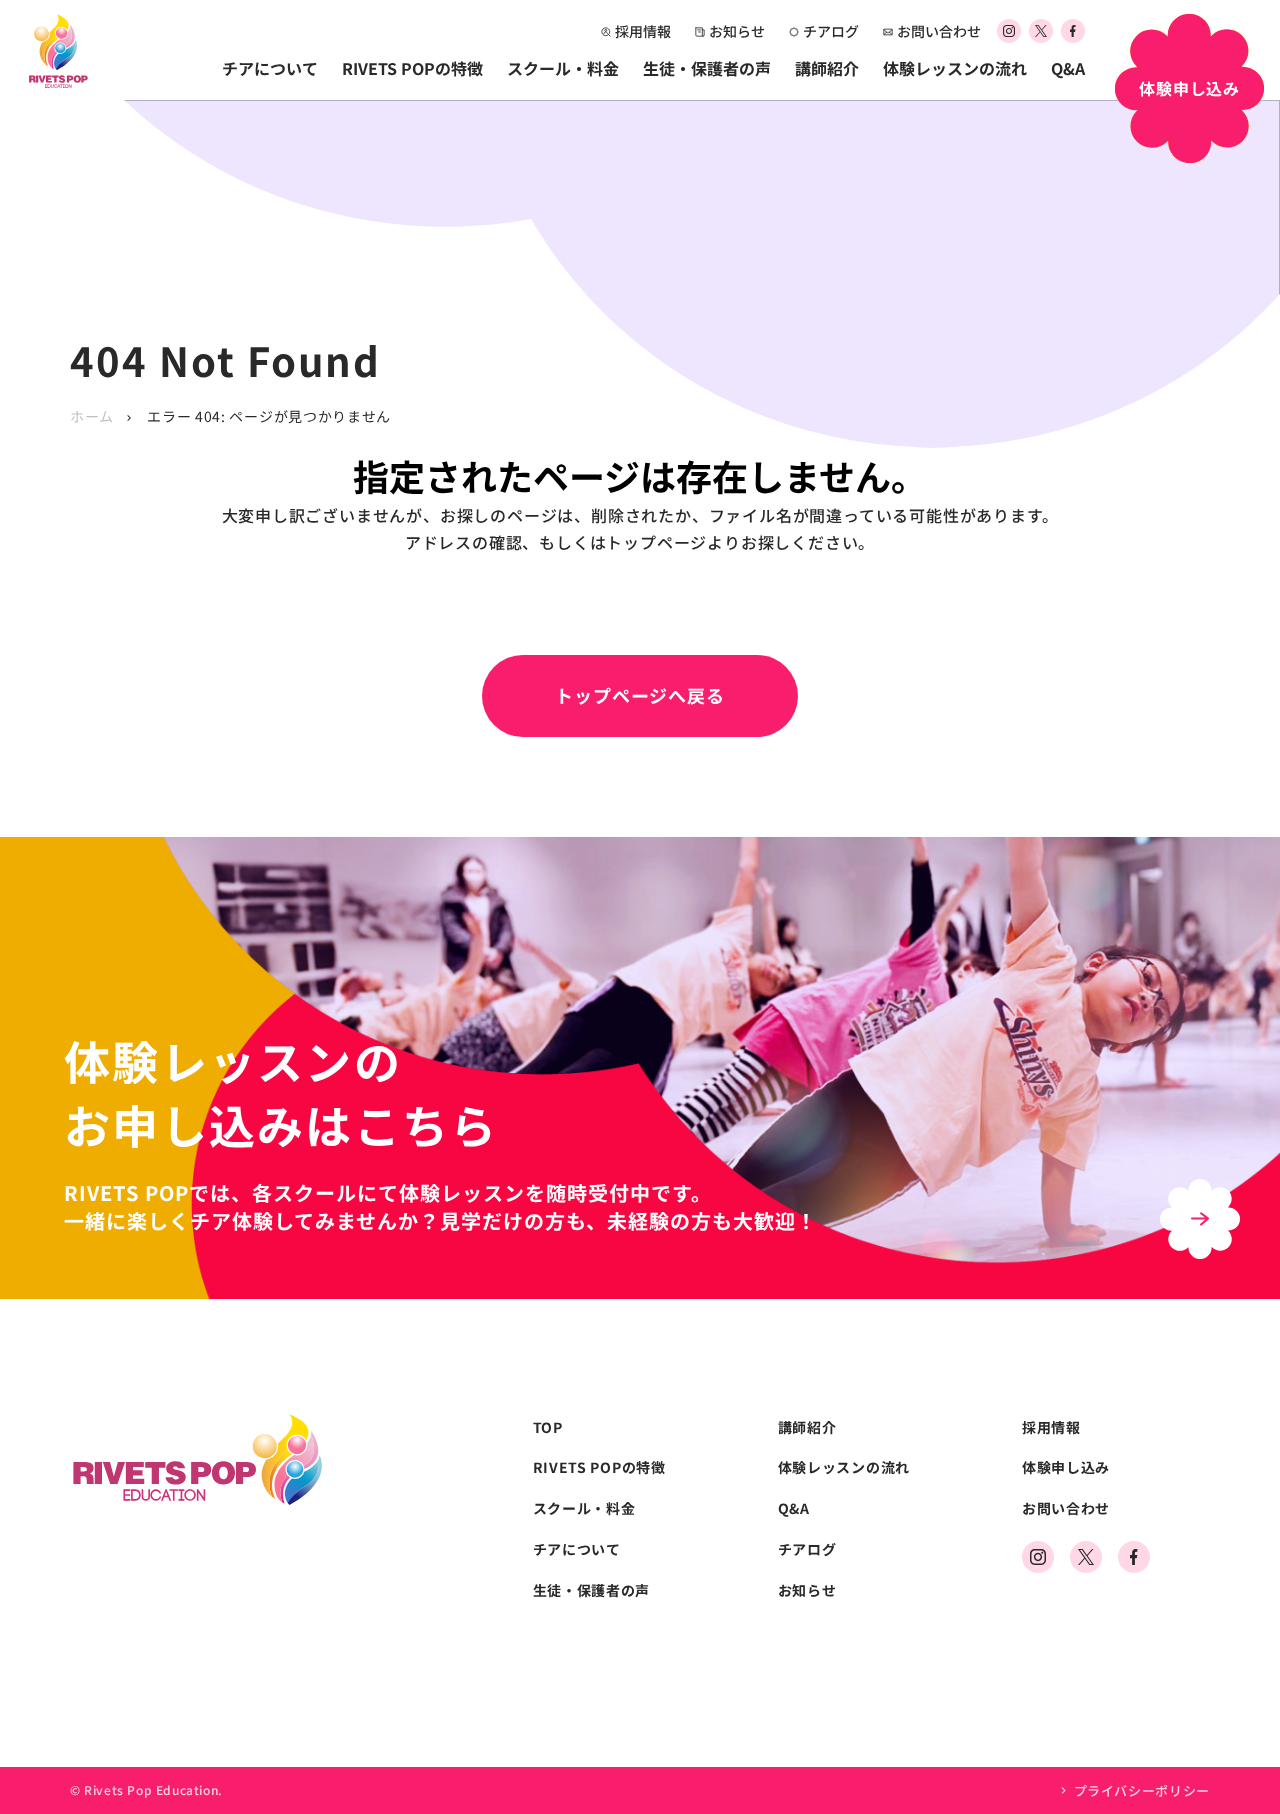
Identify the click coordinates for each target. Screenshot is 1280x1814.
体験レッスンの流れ (955, 68)
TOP (548, 1427)
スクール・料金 (563, 68)
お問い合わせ (939, 31)
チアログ (831, 31)
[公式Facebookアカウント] (1073, 32)
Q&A (1068, 68)
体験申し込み (1066, 1467)
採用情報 (643, 31)
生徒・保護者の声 (707, 68)
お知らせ (737, 31)
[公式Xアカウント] (1041, 32)
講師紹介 (827, 68)
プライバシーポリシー (1142, 1790)
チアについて (270, 68)
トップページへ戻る (640, 695)
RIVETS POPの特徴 (412, 68)
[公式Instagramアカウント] (1009, 32)
